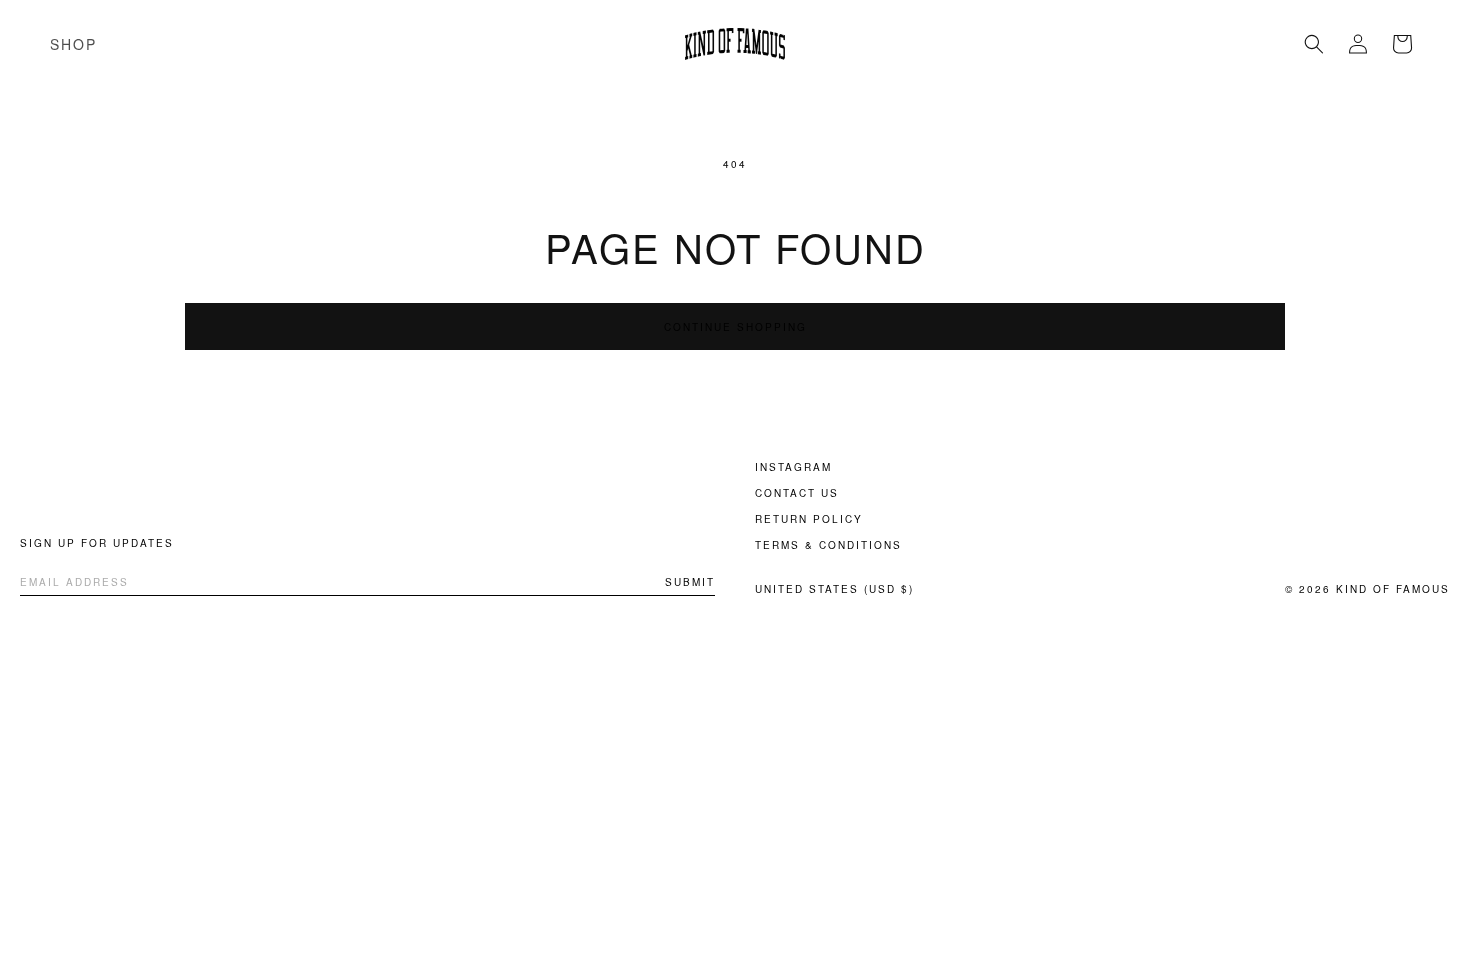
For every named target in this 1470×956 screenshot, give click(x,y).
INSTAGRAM (793, 467)
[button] (1314, 44)
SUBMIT (690, 582)
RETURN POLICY (809, 519)
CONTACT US (797, 493)
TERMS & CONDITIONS (828, 545)
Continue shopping (735, 327)
